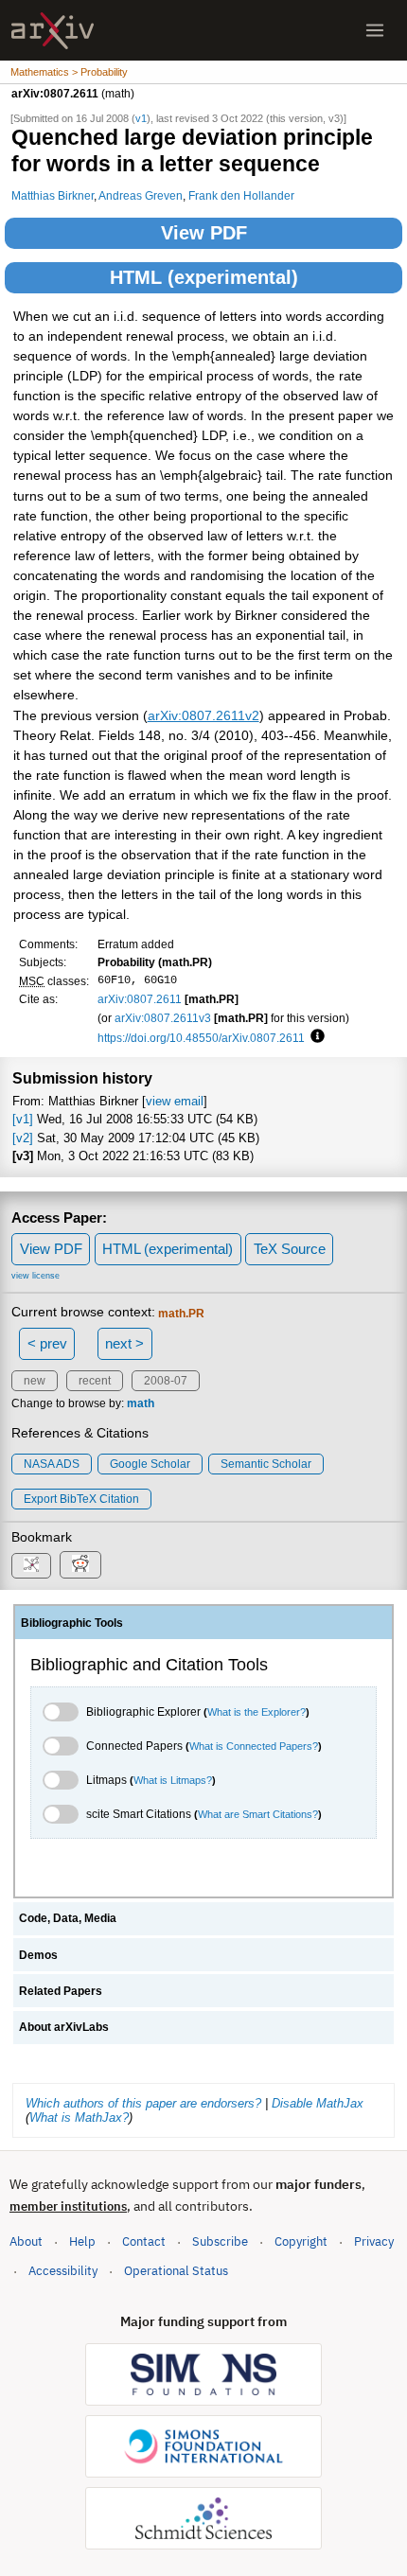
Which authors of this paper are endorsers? (143, 2103)
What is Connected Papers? (254, 1746)
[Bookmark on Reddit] (80, 1565)
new (35, 1381)
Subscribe (220, 2241)
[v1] (23, 1119)
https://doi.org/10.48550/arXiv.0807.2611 (201, 1038)
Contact (144, 2241)
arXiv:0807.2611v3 (163, 1018)
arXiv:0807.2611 (140, 999)
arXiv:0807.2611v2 (203, 716)
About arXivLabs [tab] (64, 2027)
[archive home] (53, 31)
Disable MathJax (318, 2103)
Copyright (301, 2241)
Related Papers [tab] (61, 1991)
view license (35, 1276)
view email (175, 1101)
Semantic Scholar (266, 1464)
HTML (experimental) (204, 277)
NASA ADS (52, 1464)
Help (82, 2241)
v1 (141, 118)
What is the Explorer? (257, 1712)
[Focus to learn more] (315, 1037)
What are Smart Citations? (258, 1814)
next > (124, 1343)
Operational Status (176, 2270)
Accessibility (63, 2271)
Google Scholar (150, 1464)
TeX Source (290, 1249)
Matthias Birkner (53, 195)
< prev (47, 1343)
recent (95, 1381)
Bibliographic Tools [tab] (72, 1623)
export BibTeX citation (81, 1499)
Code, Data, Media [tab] (68, 1918)
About (26, 2241)
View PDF (204, 233)
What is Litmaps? (173, 1780)
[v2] (23, 1138)
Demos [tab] (38, 1955)
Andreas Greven (141, 195)
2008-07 (166, 1381)
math (141, 1403)
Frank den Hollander (241, 195)
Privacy (374, 2241)
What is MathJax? (79, 2117)
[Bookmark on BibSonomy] (31, 1566)
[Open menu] (375, 30)
